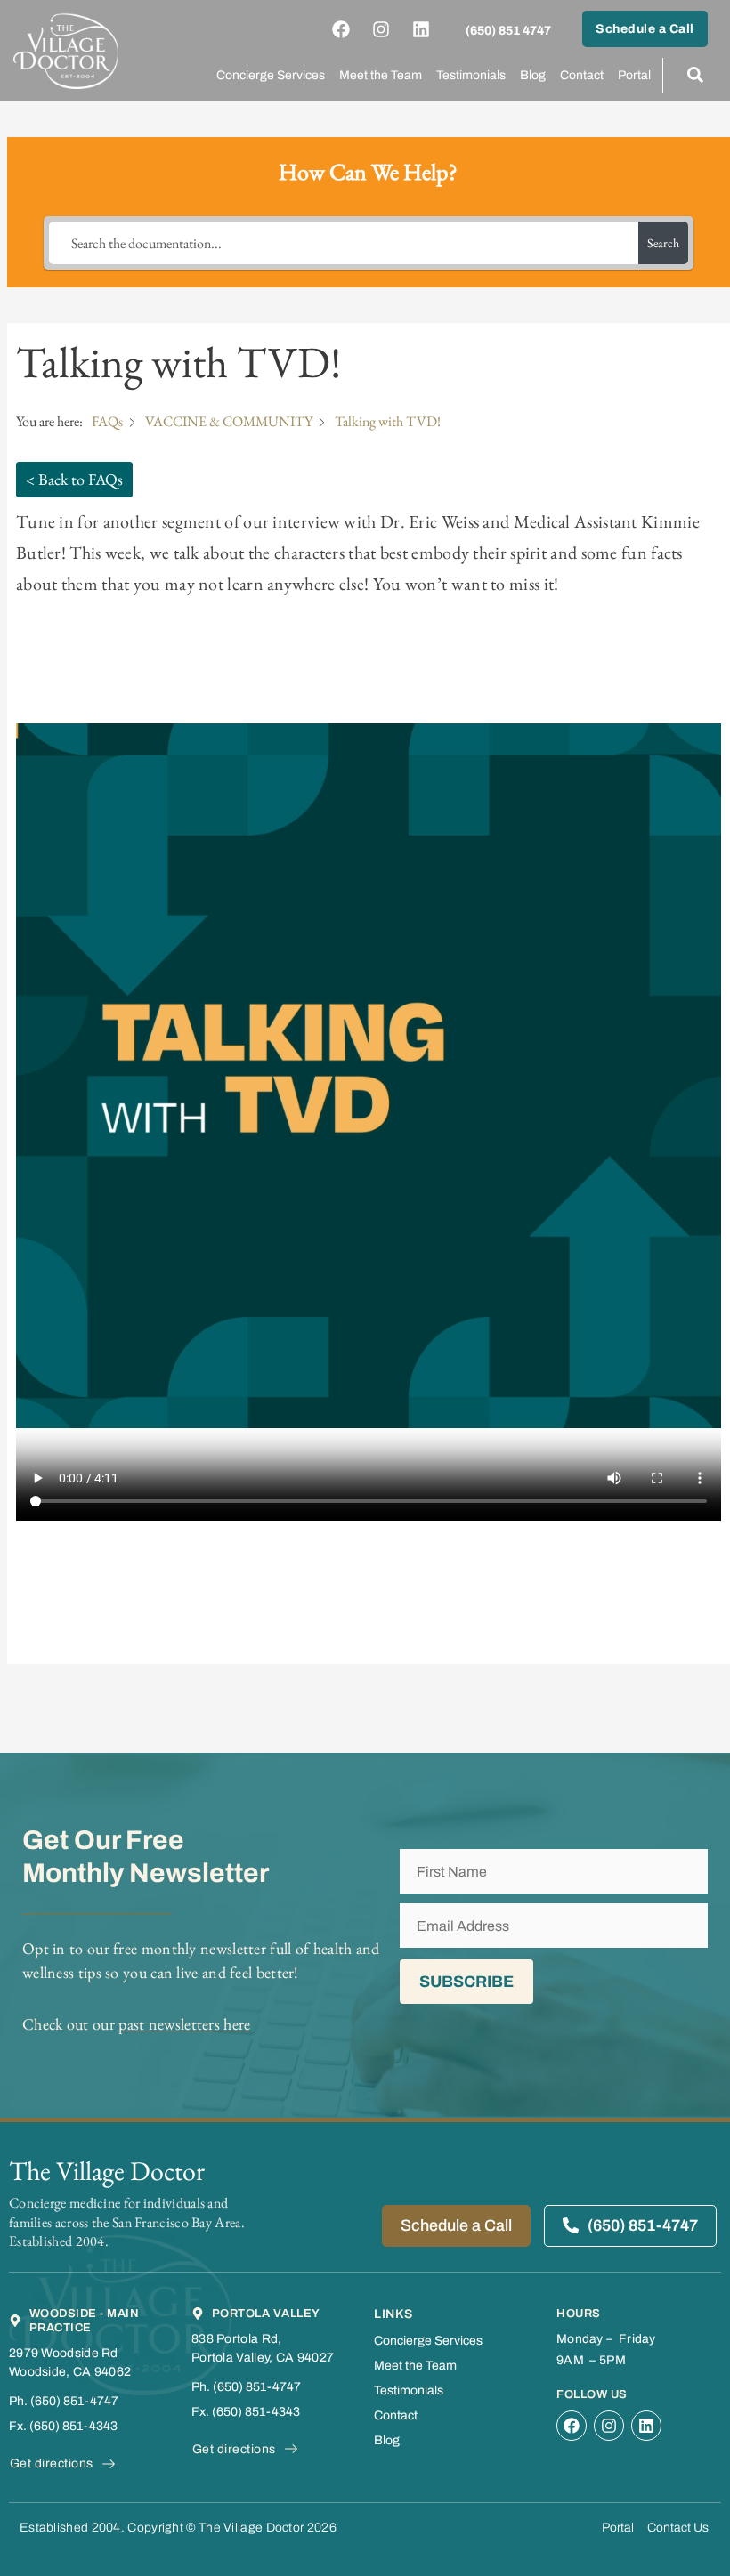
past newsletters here (184, 2024)
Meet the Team (381, 75)
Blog (533, 75)
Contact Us (678, 2528)
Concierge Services (271, 75)
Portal (634, 75)
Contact (582, 75)
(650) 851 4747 (508, 31)
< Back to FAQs (74, 479)
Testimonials (471, 75)
